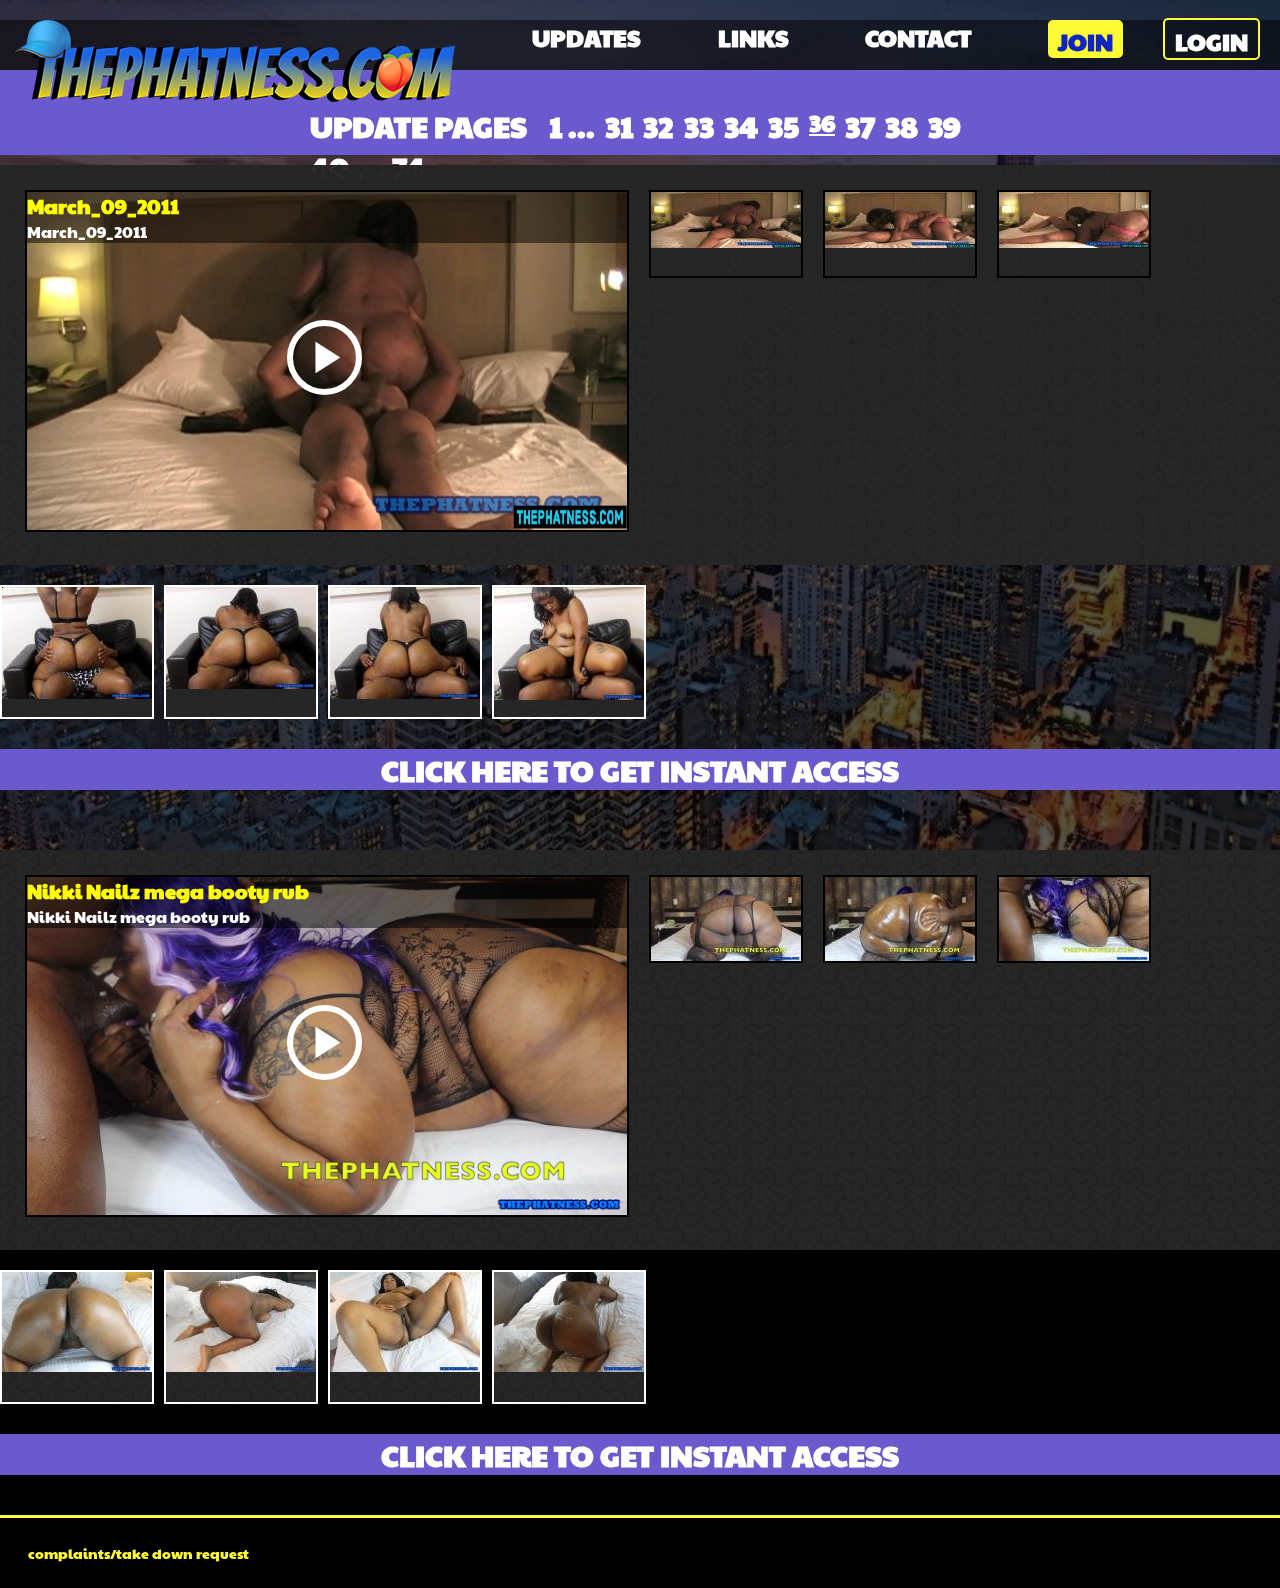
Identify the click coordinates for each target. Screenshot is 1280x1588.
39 (944, 125)
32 (658, 125)
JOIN (1085, 41)
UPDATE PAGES (418, 125)
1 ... (572, 125)
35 (783, 125)
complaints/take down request (138, 1553)
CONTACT (918, 37)
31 (619, 125)
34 (741, 125)
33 (699, 125)
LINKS (753, 37)
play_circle (325, 357)
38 (901, 125)
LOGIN (1211, 41)
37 (860, 125)
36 (822, 122)
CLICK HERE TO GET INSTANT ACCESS (640, 769)
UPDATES (586, 37)
